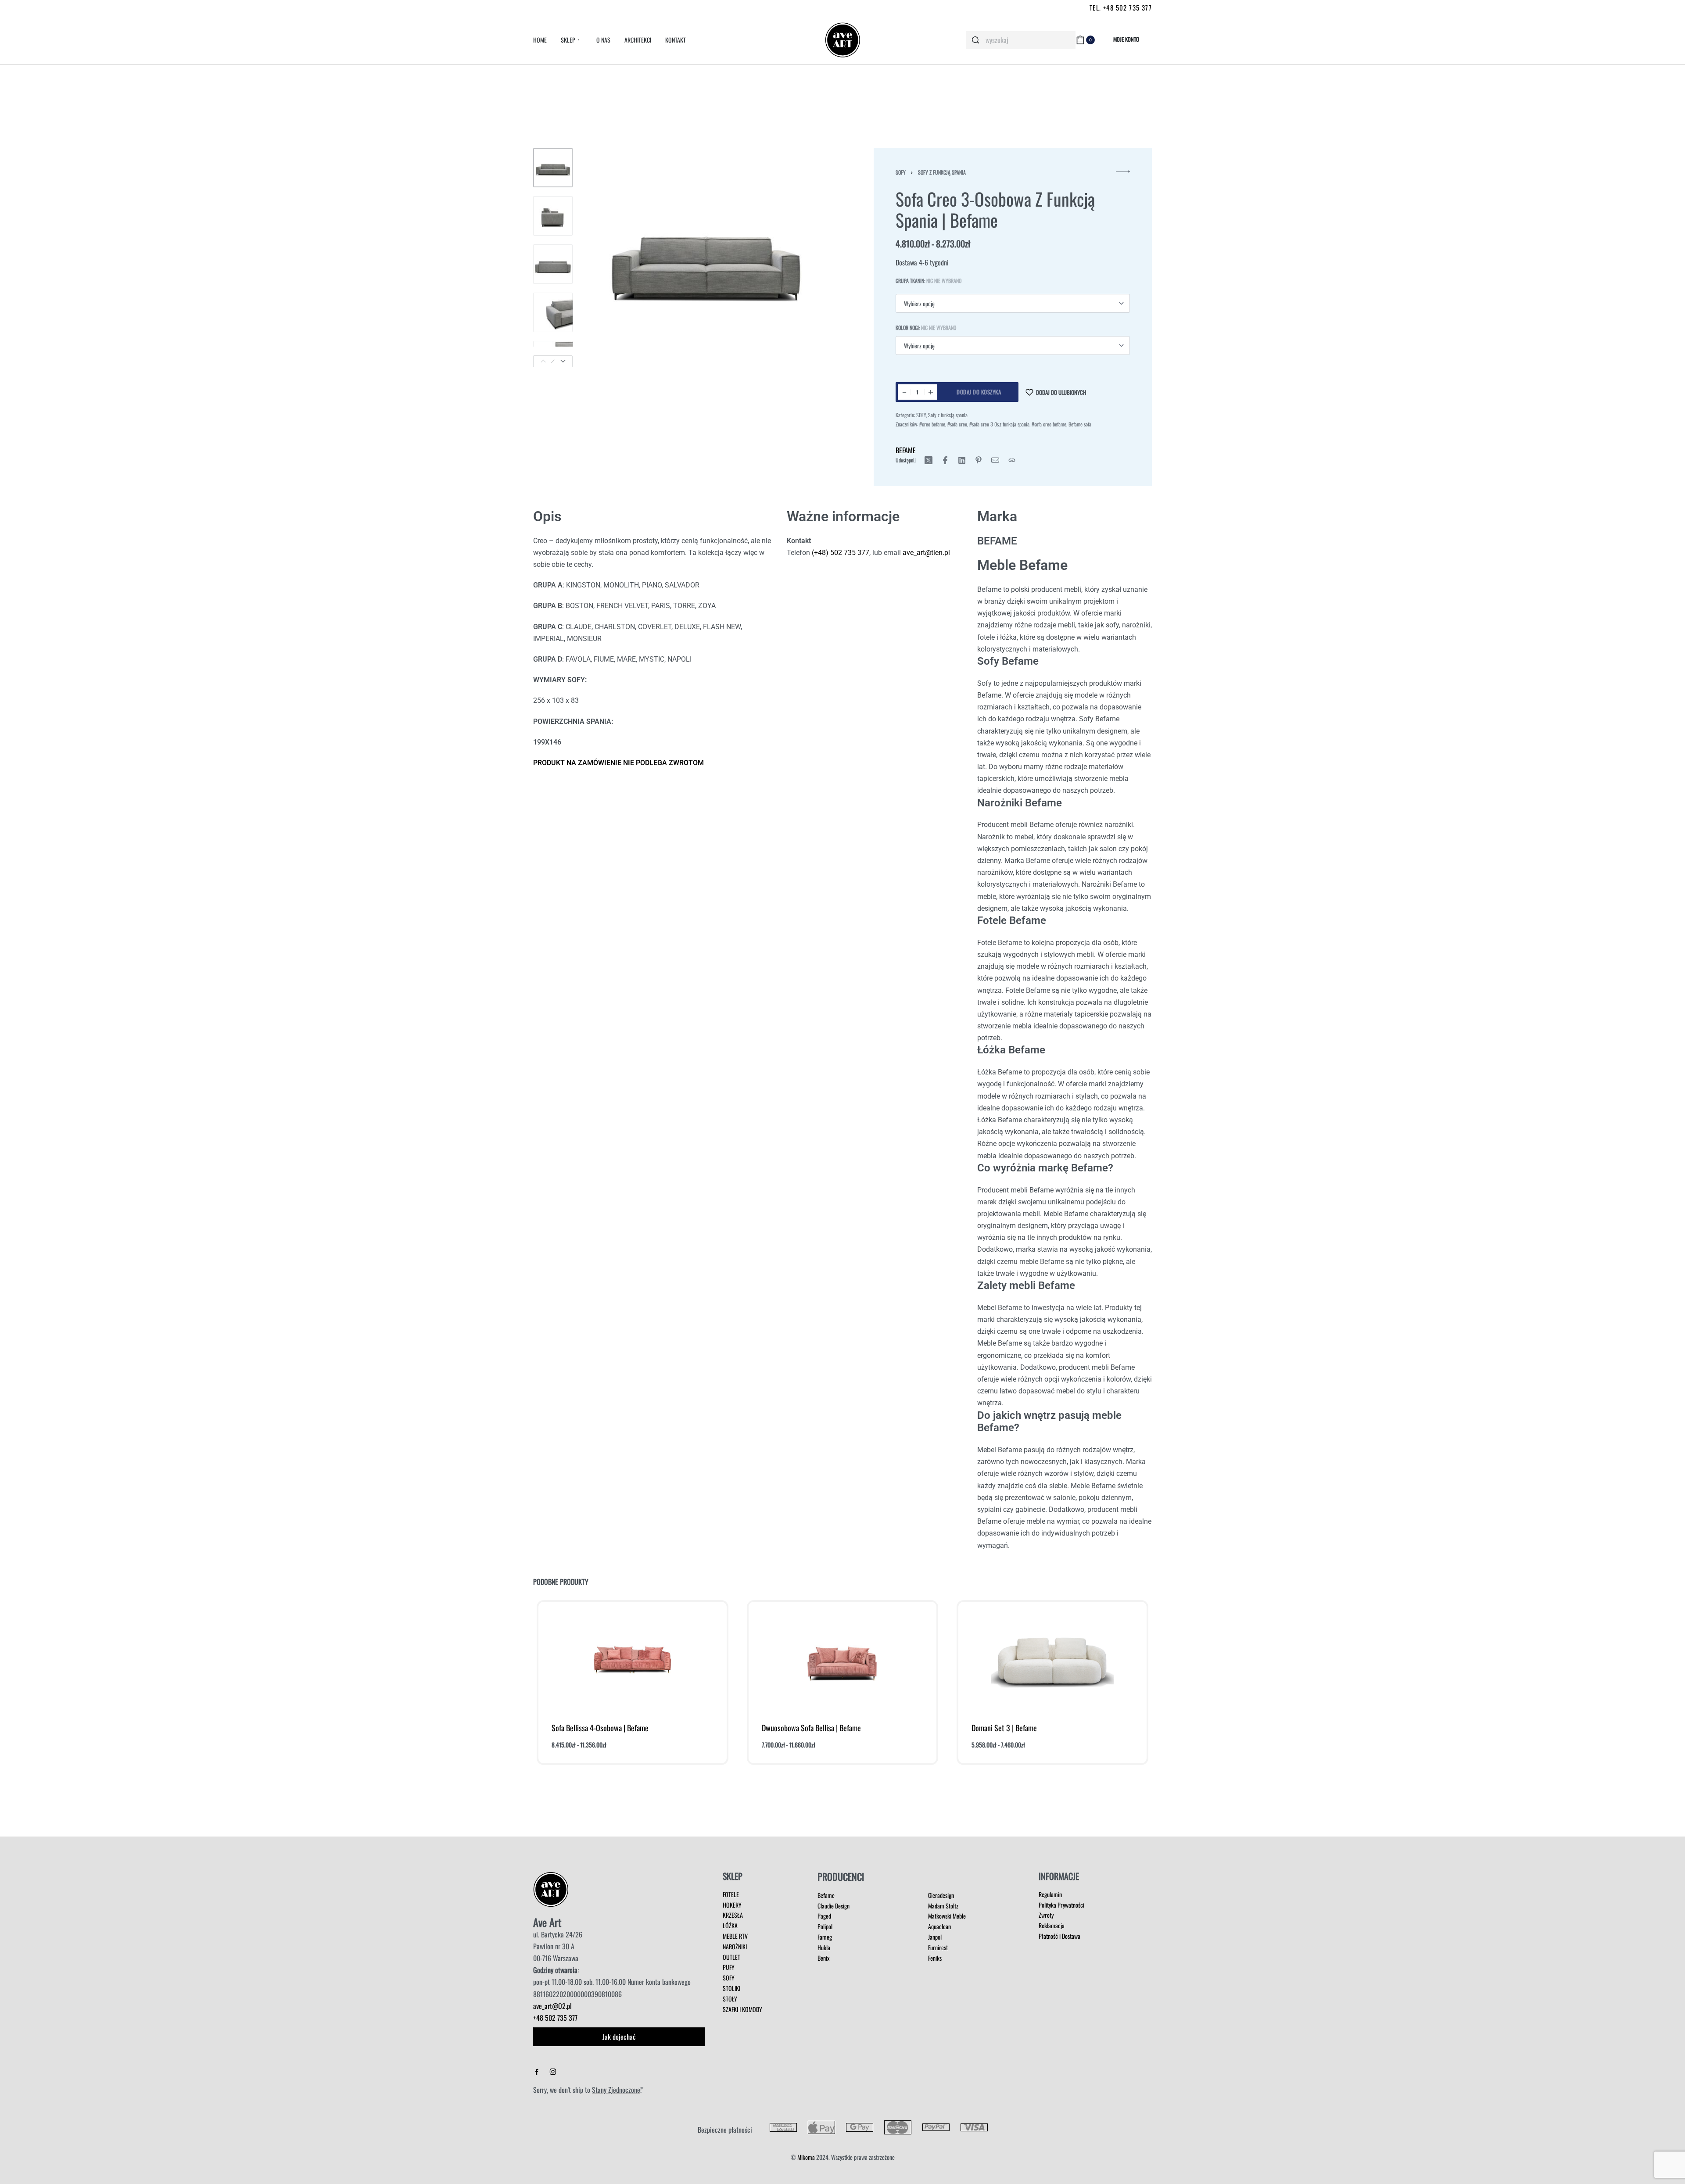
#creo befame (932, 424)
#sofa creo (957, 424)
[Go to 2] (553, 216)
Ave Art (547, 1922)
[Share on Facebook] (945, 460)
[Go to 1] (553, 168)
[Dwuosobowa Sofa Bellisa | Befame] (842, 1659)
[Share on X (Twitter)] (929, 460)
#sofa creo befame (1049, 424)
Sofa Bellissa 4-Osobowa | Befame (600, 1728)
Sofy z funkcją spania (942, 172)
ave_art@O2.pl (552, 2006)
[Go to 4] (553, 312)
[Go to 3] (553, 264)
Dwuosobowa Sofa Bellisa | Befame (811, 1728)
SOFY (901, 172)
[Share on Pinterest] (979, 460)
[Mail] (995, 460)
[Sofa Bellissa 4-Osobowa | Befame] (632, 1659)
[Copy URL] (1012, 460)
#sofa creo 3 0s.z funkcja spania (999, 424)
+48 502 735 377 (555, 2018)
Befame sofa (1080, 424)
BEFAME (906, 450)
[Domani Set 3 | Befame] (1053, 1659)
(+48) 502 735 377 (840, 553)
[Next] (563, 361)
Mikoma (806, 2157)
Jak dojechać (619, 2037)
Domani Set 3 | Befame (1004, 1728)
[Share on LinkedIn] (962, 460)
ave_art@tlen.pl (926, 553)
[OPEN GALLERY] (706, 258)
